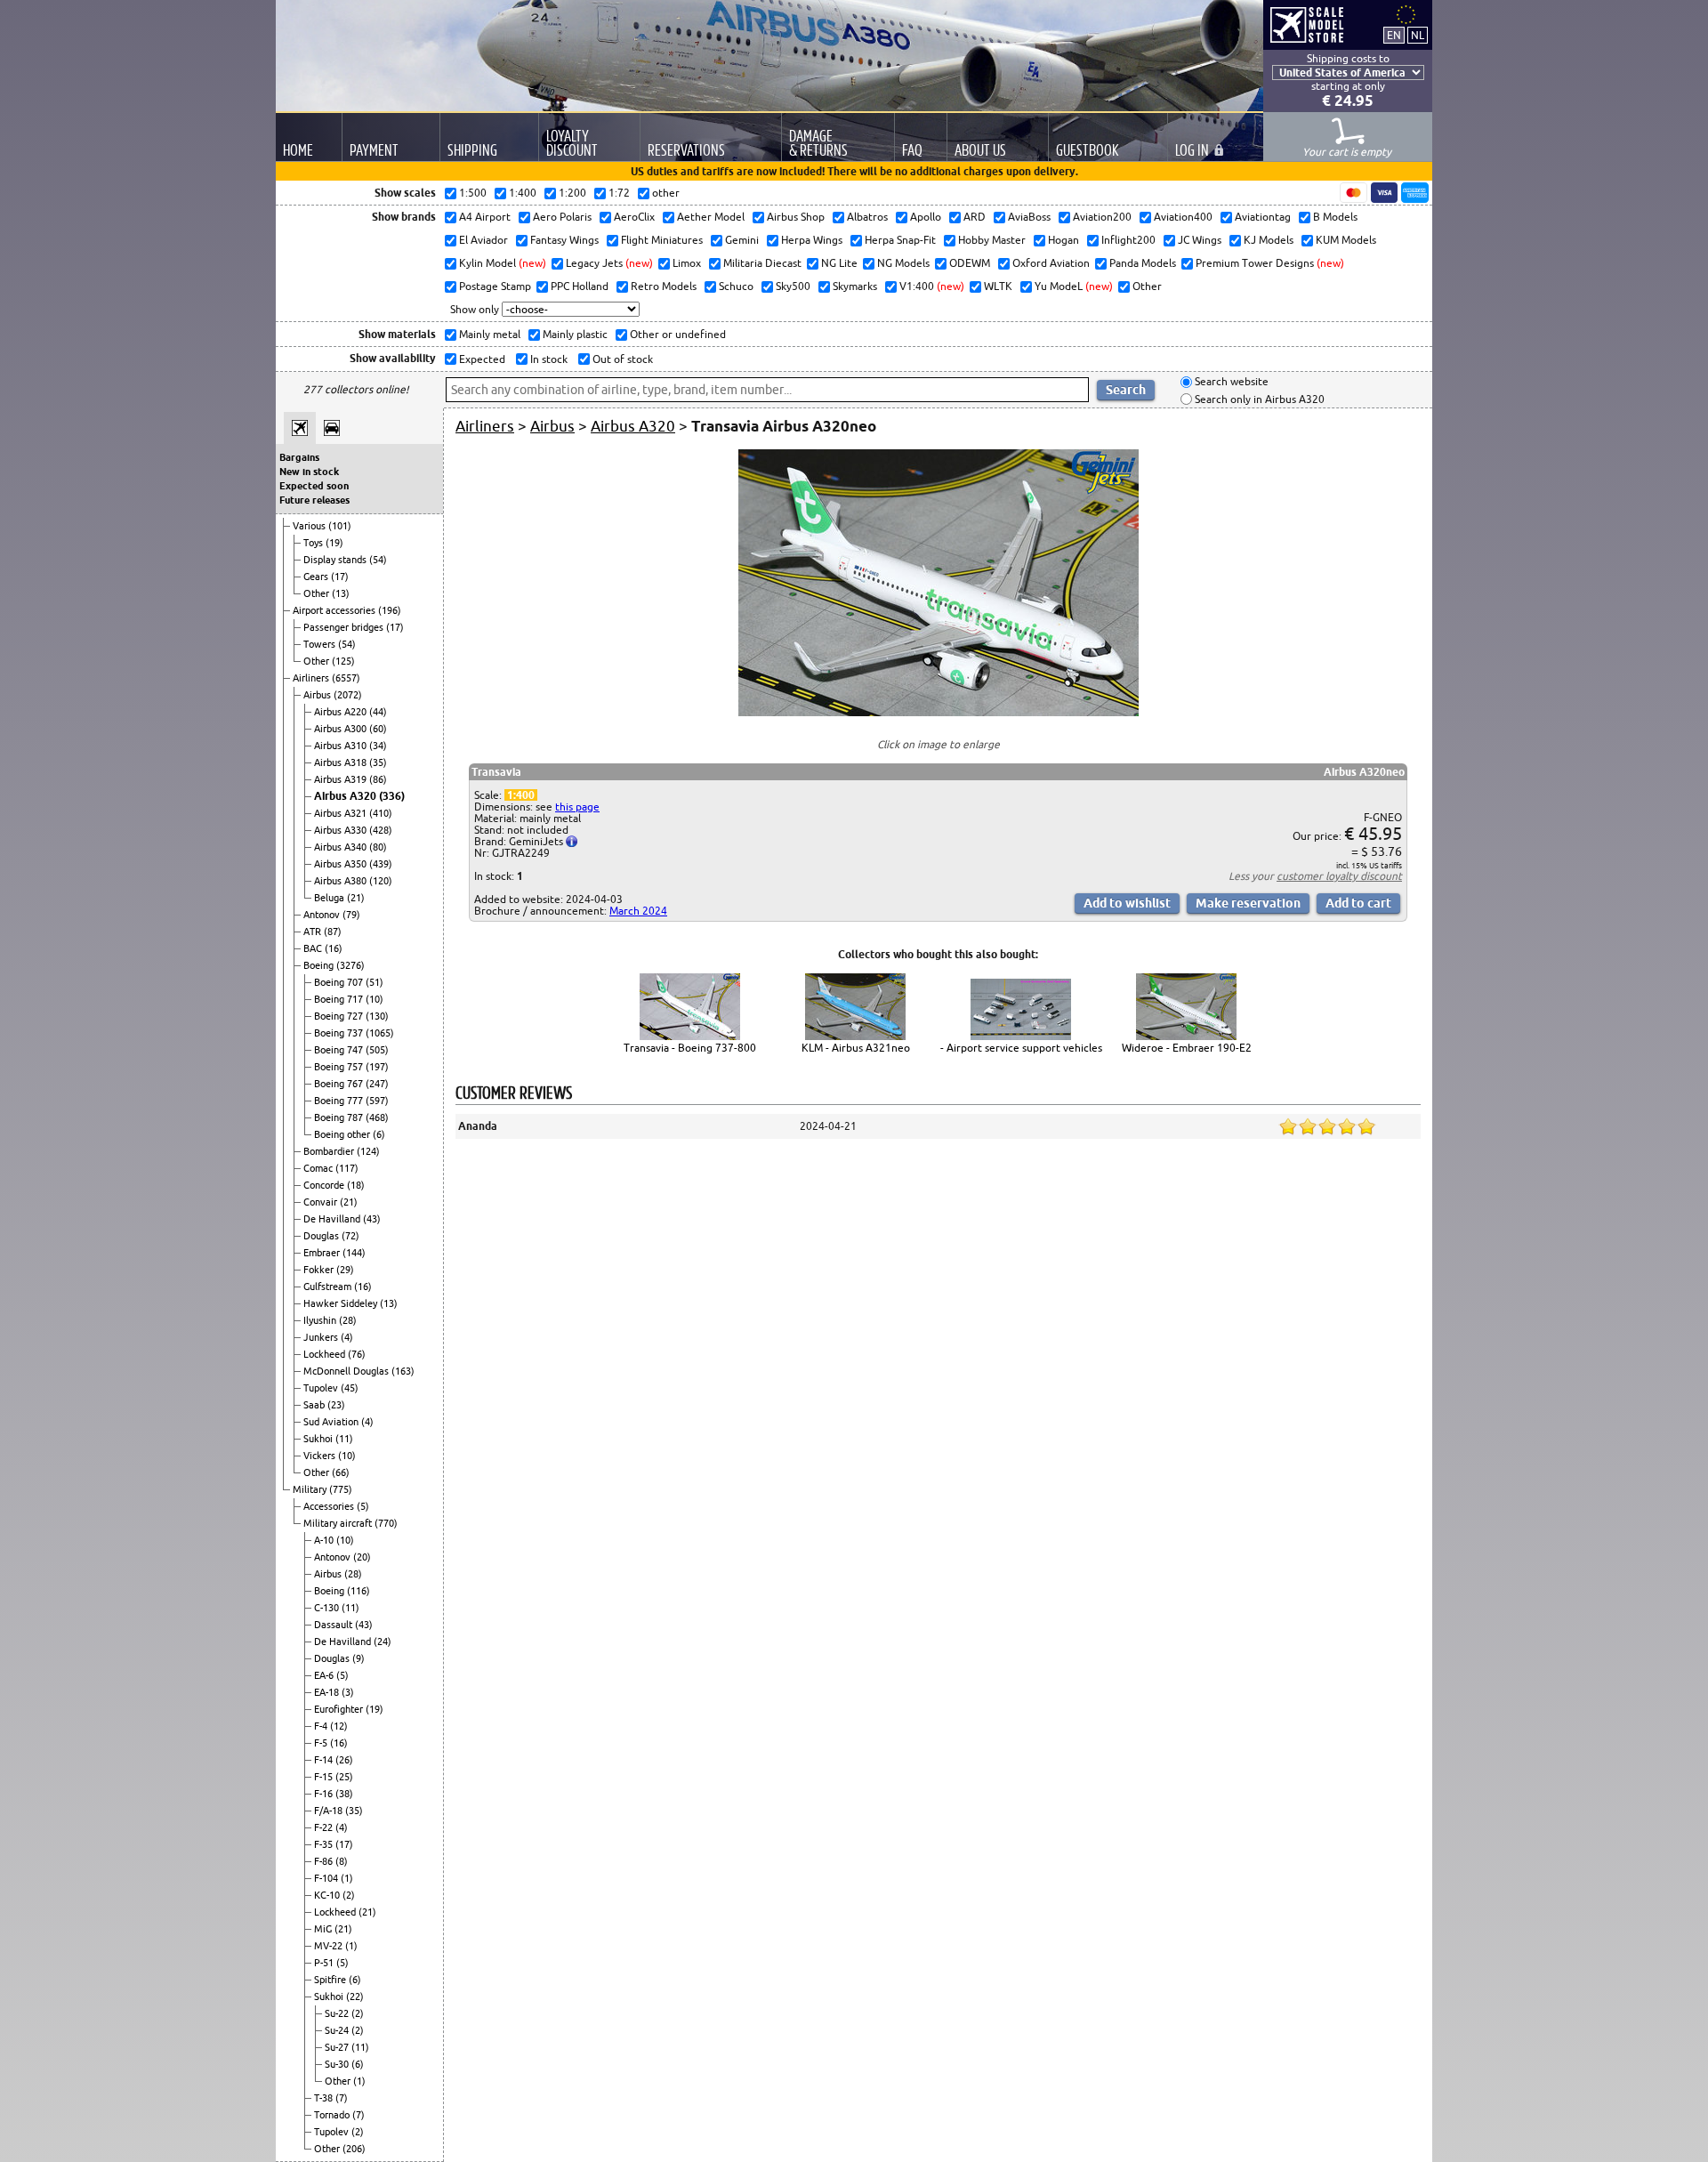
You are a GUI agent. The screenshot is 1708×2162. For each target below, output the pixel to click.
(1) (347, 1878)
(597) (377, 1101)
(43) (372, 1219)
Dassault (334, 1625)
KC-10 (328, 1895)
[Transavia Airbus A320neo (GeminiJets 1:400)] (939, 712)
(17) (340, 577)
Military (311, 1489)
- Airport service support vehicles (1021, 1048)
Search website (1230, 382)
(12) (339, 1726)
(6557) (346, 678)
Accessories (330, 1506)
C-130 (328, 1608)
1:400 (521, 795)
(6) (379, 1134)
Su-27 (338, 2047)
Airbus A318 (342, 762)
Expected (481, 359)
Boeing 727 (340, 1016)
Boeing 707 (340, 982)
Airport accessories (335, 610)
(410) (381, 813)
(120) (381, 881)
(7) (342, 2098)
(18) (356, 1185)
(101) (340, 526)
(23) (336, 1405)
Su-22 (338, 2013)
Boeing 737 (340, 1033)
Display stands (336, 560)
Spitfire (331, 1980)
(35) (378, 762)
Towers (321, 644)
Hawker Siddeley (342, 1303)
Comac (319, 1168)
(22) (355, 1997)
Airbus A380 (342, 881)
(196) (390, 610)
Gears (317, 577)
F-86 (325, 1861)
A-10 (325, 1540)
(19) (334, 543)
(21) (356, 898)
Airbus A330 (342, 830)
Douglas (322, 1236)
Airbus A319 (342, 779)
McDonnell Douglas (347, 1371)
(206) (354, 2149)
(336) (392, 796)
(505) (377, 1050)
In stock (548, 359)
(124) (368, 1151)
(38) (344, 1794)
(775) (341, 1489)
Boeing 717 (340, 999)
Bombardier (330, 1151)
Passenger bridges (345, 627)
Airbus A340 (342, 847)
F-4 (322, 1726)
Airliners (312, 678)
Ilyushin (321, 1320)
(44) (378, 712)
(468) (377, 1117)
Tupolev (322, 1388)
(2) (349, 1895)
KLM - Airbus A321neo (856, 1048)
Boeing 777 (340, 1101)
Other (318, 593)
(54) (378, 560)
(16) (334, 948)
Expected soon (314, 486)
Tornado (333, 2115)
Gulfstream (329, 1287)
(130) (377, 1016)
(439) (381, 864)
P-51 (325, 1963)
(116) (359, 1591)
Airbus (318, 695)
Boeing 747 (340, 1050)
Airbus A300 (342, 729)
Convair (322, 1202)
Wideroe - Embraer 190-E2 (1187, 1048)
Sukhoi (319, 1439)
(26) (344, 1760)
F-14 (325, 1760)
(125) (343, 661)
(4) (347, 1337)
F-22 (325, 1827)
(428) (381, 830)
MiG (324, 1929)
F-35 (325, 1844)
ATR (314, 932)
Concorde (325, 1185)
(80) (378, 847)
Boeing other (343, 1134)
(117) (347, 1168)
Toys (314, 543)
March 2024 (638, 911)
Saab (315, 1405)
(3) (348, 1692)
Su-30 (338, 2064)
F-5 (322, 1743)
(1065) (380, 1033)
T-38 (325, 2098)
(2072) (348, 695)
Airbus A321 (342, 813)
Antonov (323, 915)
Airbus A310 (342, 746)
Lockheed (326, 1354)
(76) (357, 1354)
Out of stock (621, 359)
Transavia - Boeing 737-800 (690, 1048)
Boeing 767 (340, 1084)
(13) (341, 593)
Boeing (320, 965)
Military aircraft (339, 1523)
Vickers (321, 1456)
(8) (342, 1861)
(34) (378, 746)
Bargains (299, 457)
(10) (375, 999)
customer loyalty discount (1339, 876)
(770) (386, 1523)
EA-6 (325, 1675)
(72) (350, 1236)
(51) (375, 982)
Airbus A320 (346, 796)
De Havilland (333, 1219)
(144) (354, 1253)
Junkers (322, 1337)
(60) (378, 729)
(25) (344, 1777)
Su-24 (338, 2030)
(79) (351, 915)
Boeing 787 (340, 1117)
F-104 (327, 1878)
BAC (314, 948)
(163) (403, 1371)
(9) (359, 1658)
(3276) (350, 965)
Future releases (314, 500)
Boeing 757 (340, 1067)
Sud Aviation (332, 1422)
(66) (341, 1472)
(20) (362, 1557)
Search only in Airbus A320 (1258, 399)
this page (577, 807)
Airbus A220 (342, 712)
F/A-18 (330, 1811)
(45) (350, 1388)
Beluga (330, 898)
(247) (377, 1084)
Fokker (320, 1270)
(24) (383, 1642)
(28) (348, 1320)
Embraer (323, 1253)
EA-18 (328, 1692)
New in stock (309, 472)
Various (310, 526)
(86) (378, 779)
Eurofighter (340, 1709)
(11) (344, 1439)
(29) (345, 1270)
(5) (363, 1506)
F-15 (325, 1777)
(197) (377, 1067)
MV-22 (330, 1946)
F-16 (325, 1794)
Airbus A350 (342, 864)
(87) (333, 932)
